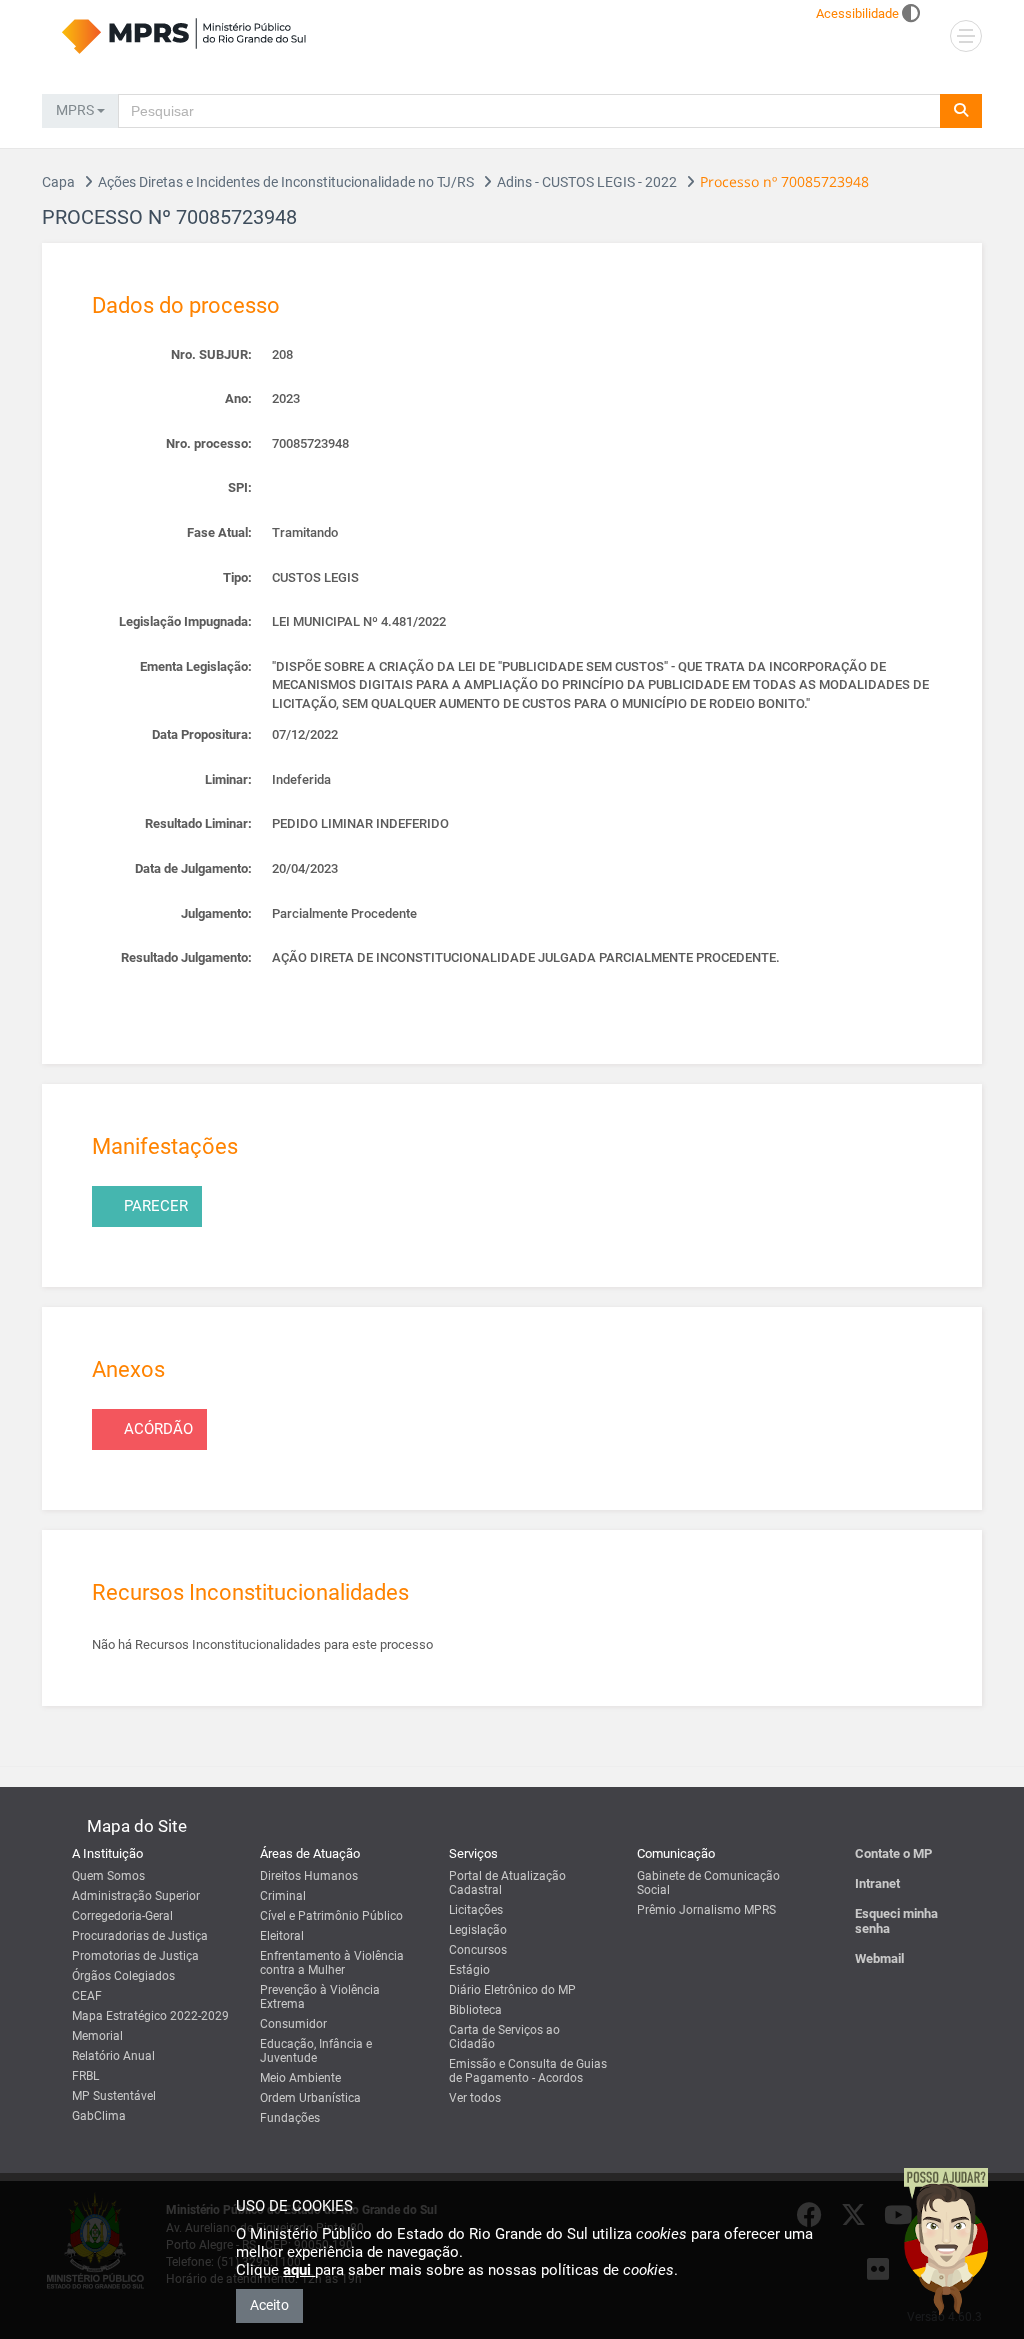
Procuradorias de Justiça (140, 1936)
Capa (58, 182)
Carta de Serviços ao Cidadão (504, 2037)
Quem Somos (108, 1876)
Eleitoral (282, 1936)
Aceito (269, 2305)
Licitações (476, 1910)
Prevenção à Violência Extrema (320, 1997)
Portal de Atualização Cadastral (507, 1883)
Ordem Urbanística (310, 2098)
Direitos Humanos (309, 1876)
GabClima (99, 2116)
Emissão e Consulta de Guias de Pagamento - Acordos (528, 2071)
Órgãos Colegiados (123, 1976)
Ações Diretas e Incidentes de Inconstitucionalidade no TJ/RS (286, 182)
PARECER (156, 1206)
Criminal (283, 1896)
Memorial (97, 2036)
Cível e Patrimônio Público (331, 1916)
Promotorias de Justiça (135, 1956)
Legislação (478, 1930)
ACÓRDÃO (158, 1429)
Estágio (469, 1970)
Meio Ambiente (300, 2078)
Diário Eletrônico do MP (512, 1990)
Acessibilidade (857, 13)
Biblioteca (475, 2010)
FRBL (85, 2076)
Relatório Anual (113, 2056)
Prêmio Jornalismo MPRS (706, 1910)
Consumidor (293, 2024)
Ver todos (475, 2098)
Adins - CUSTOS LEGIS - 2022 (587, 182)
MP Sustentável (114, 2096)
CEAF (87, 1996)
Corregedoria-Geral (122, 1916)
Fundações (290, 2118)
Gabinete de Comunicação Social (708, 1883)
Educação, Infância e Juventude (316, 2051)
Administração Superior (136, 1896)
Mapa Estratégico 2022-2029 (150, 2016)
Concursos (478, 1950)
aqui (299, 2270)
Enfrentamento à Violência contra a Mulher (332, 1963)
